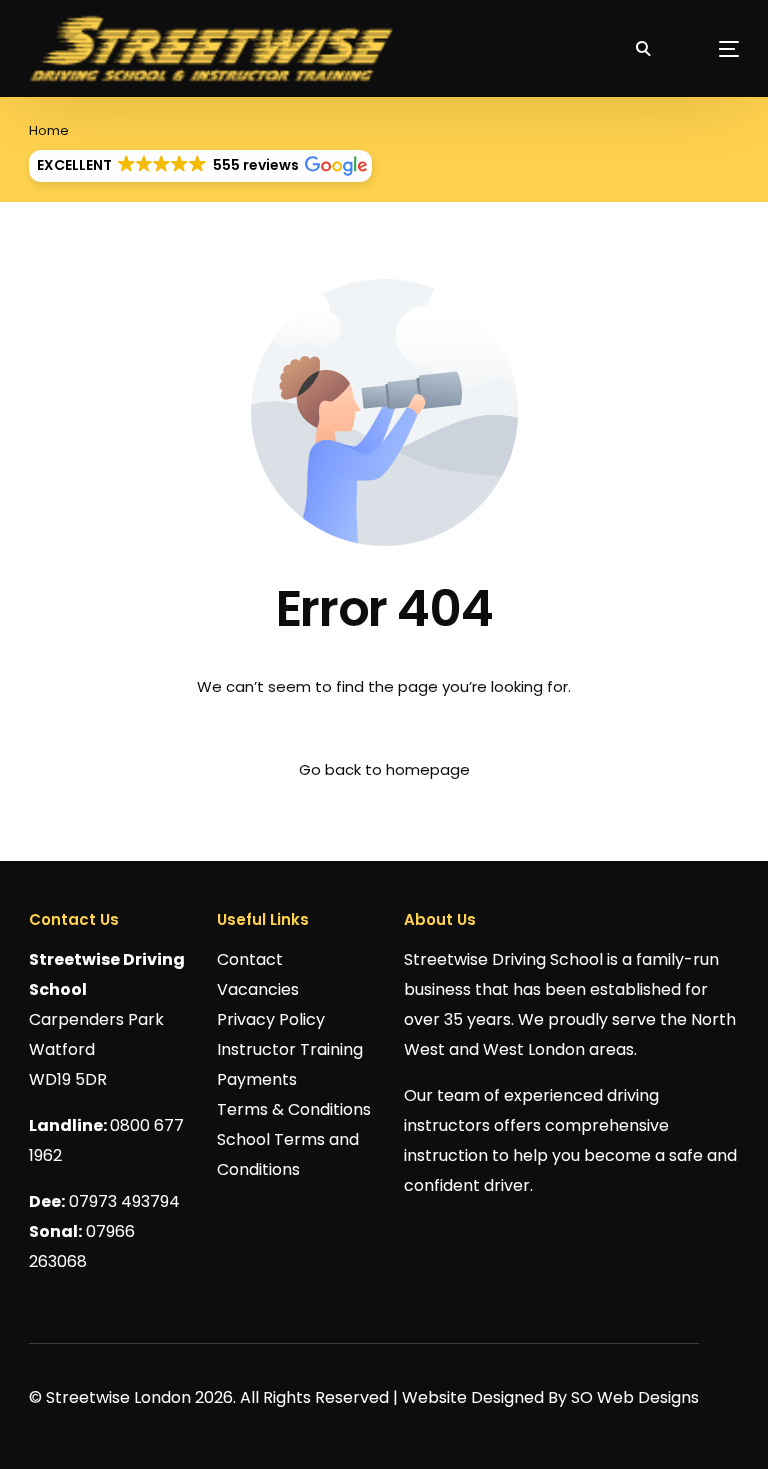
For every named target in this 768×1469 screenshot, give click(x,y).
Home (49, 130)
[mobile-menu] (704, 48)
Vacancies (258, 989)
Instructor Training (290, 1049)
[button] (200, 166)
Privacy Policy (271, 1019)
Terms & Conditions (294, 1109)
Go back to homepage (384, 769)
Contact (250, 959)
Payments (257, 1079)
